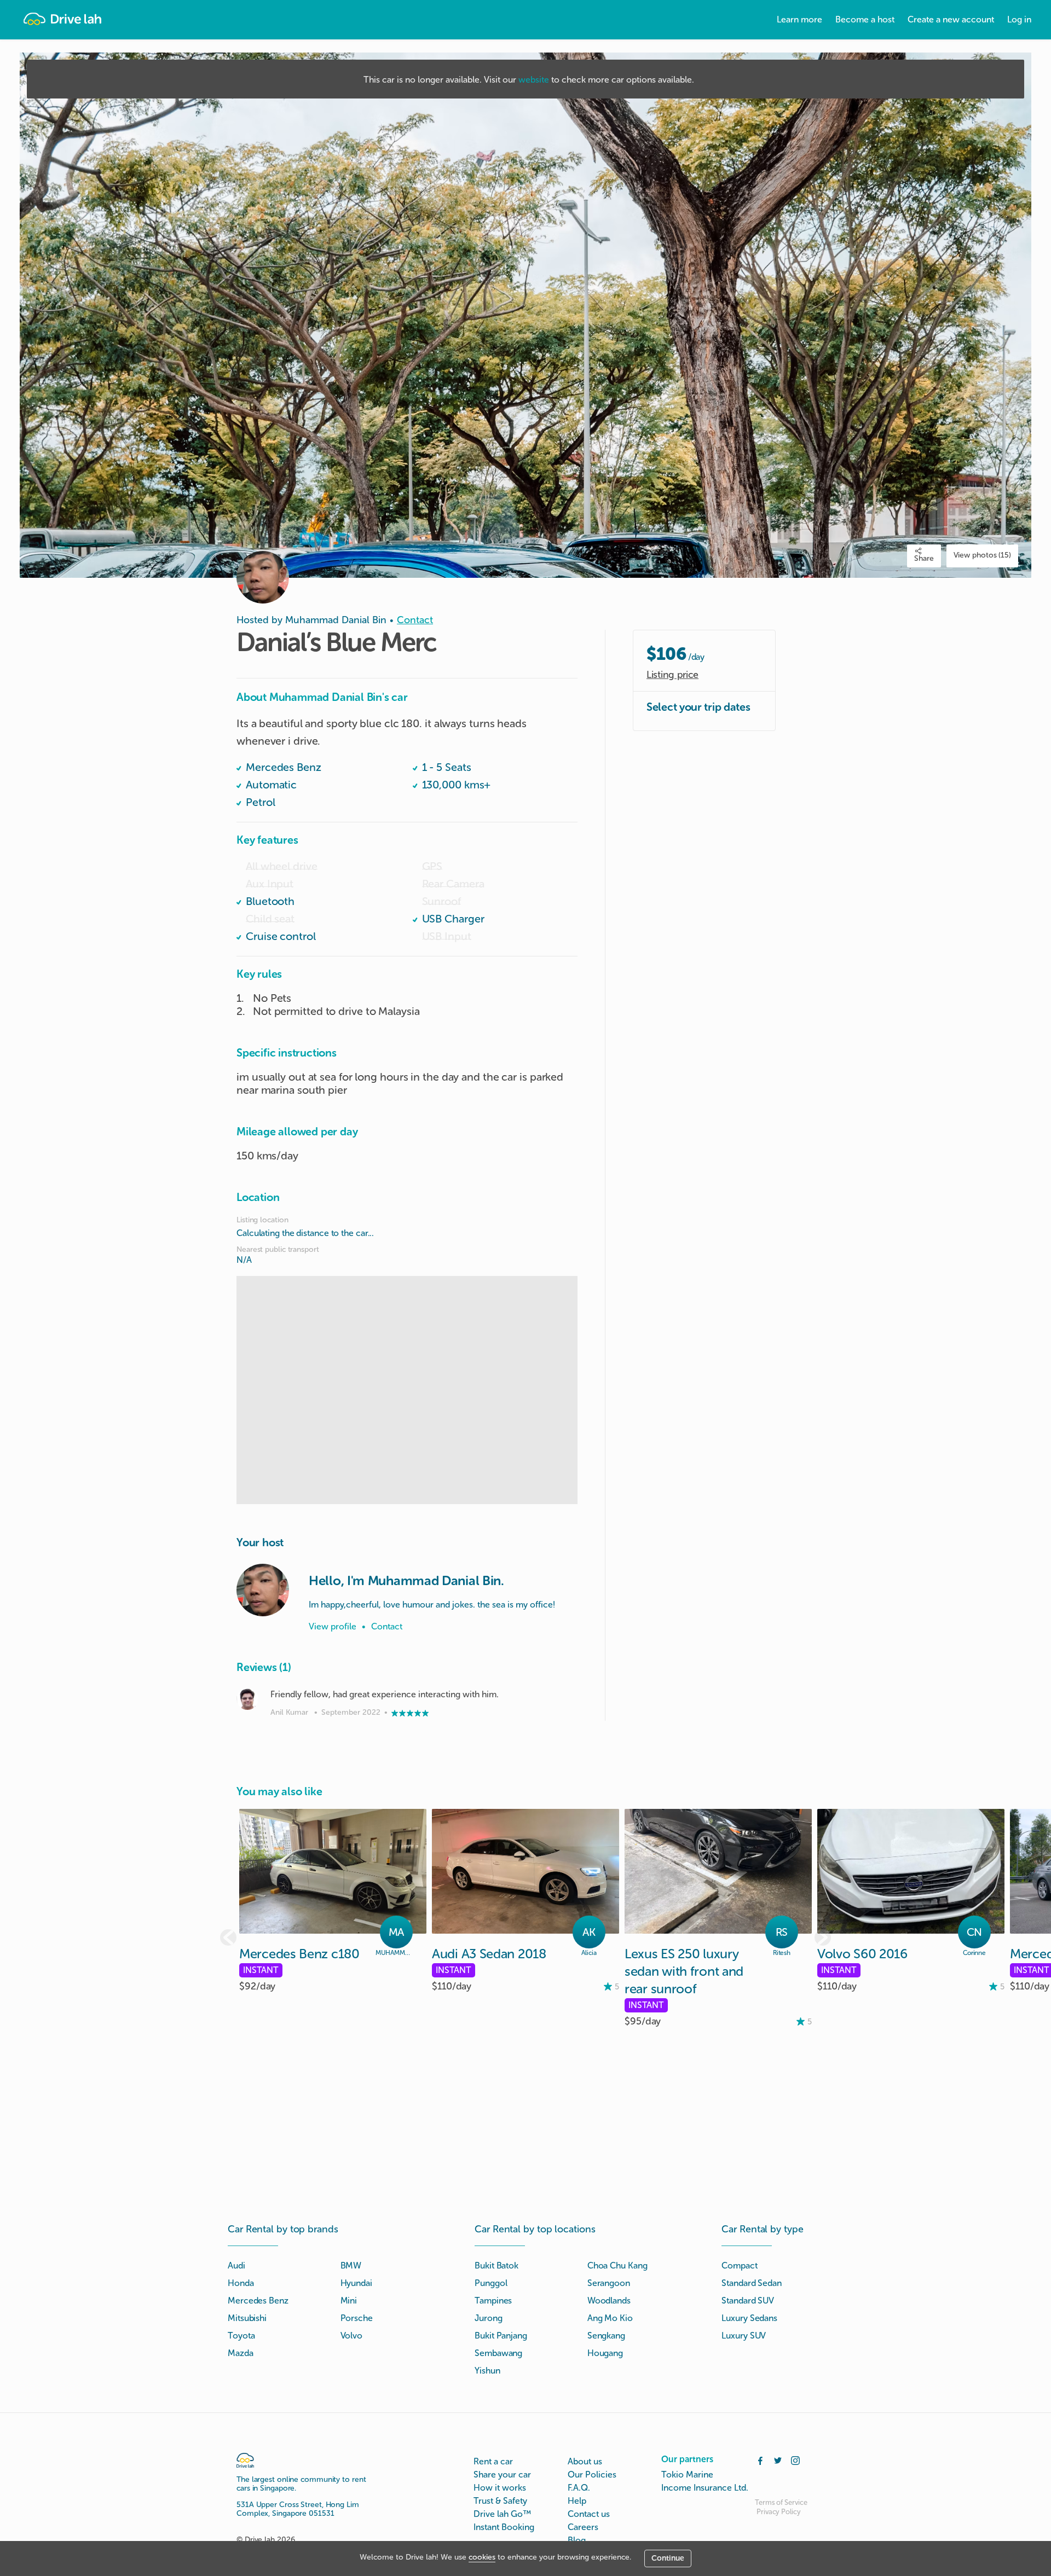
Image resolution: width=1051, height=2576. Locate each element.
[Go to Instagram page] (795, 2459)
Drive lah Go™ (502, 2514)
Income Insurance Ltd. (705, 2488)
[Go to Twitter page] (778, 2459)
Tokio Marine (687, 2475)
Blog (577, 2540)
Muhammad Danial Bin (336, 620)
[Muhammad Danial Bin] (263, 1590)
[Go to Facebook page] (760, 2459)
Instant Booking (504, 2527)
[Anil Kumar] (247, 1699)
